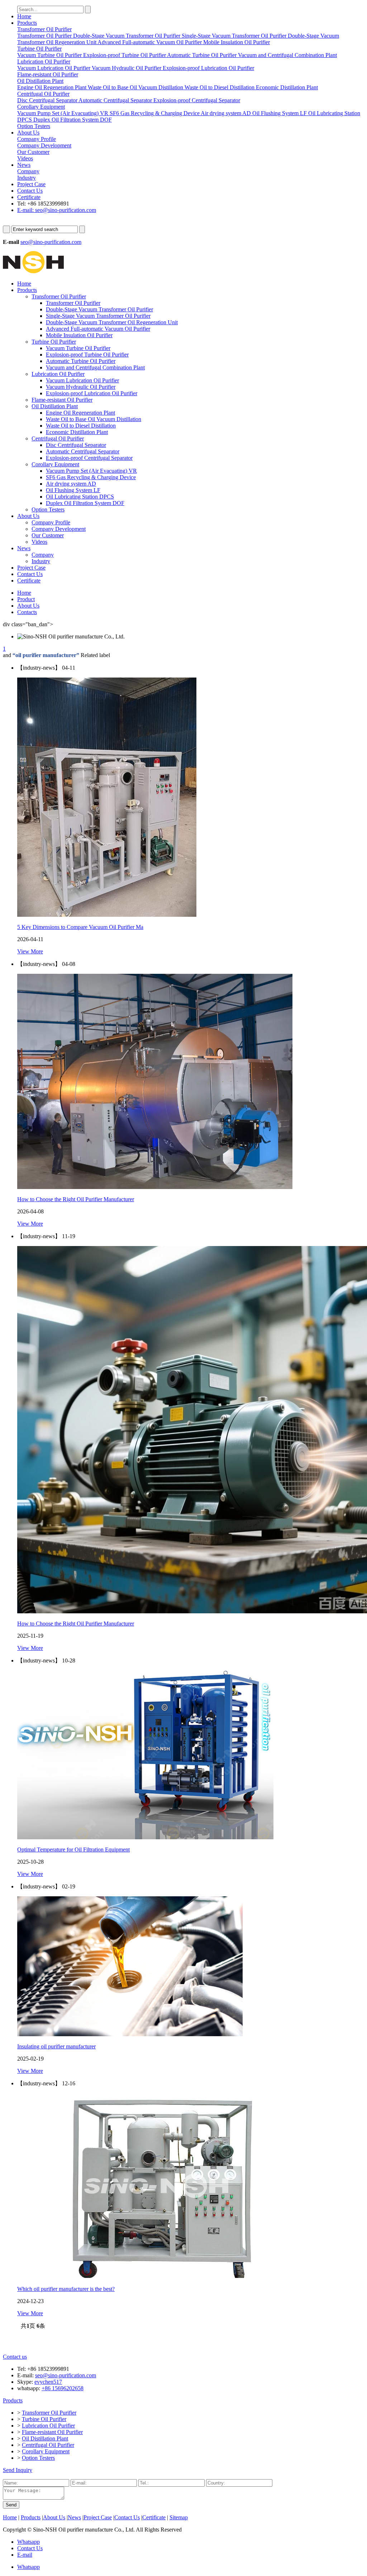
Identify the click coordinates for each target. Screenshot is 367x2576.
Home (24, 16)
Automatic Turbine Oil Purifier (81, 361)
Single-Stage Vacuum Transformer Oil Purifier (98, 316)
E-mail (25, 2555)
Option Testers (48, 509)
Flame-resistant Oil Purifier (62, 400)
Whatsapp (28, 2542)
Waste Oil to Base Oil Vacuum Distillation (94, 419)
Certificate (29, 197)
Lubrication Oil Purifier (58, 374)
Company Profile (51, 522)
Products (27, 23)
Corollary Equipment (55, 464)
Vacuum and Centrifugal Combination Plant (95, 367)
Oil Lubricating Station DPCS (80, 497)
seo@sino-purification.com (51, 242)
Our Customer (48, 535)
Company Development (59, 529)
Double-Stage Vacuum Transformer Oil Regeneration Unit (112, 322)
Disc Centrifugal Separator (76, 445)
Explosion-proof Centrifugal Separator (89, 458)
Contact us (15, 2357)
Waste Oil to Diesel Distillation (81, 426)
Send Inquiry (18, 2470)
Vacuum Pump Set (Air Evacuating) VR (91, 471)
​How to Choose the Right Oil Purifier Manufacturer (76, 1199)
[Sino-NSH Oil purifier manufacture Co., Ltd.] (33, 271)
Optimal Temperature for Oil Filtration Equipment (73, 1850)
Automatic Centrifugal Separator (83, 451)
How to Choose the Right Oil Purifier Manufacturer (76, 1624)
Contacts (27, 612)
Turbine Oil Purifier (54, 342)
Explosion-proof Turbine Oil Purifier (87, 355)
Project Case (31, 184)
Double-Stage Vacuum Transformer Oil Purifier (99, 309)
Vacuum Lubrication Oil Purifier (82, 380)
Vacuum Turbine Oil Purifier (78, 348)
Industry (41, 561)
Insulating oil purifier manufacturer (56, 2046)
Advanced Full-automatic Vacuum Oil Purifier (98, 329)
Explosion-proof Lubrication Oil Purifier (92, 393)
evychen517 (48, 2382)
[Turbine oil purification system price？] (107, 915)
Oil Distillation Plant (55, 406)
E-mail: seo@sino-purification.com (57, 210)
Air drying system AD (71, 484)
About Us (28, 133)
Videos (39, 542)
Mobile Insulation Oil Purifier (79, 335)
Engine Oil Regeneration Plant (80, 413)
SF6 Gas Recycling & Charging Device (91, 477)
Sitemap (179, 2517)
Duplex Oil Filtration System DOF (85, 503)
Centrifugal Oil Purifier (58, 438)
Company (43, 555)
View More (30, 951)
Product (26, 599)
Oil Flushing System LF (73, 490)
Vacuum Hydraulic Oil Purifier (81, 387)
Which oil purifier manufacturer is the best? (66, 2289)
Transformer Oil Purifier (59, 296)
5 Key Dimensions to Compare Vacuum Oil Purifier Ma (80, 927)
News (24, 165)
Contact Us (30, 191)
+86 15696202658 (63, 2388)
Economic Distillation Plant (77, 432)
